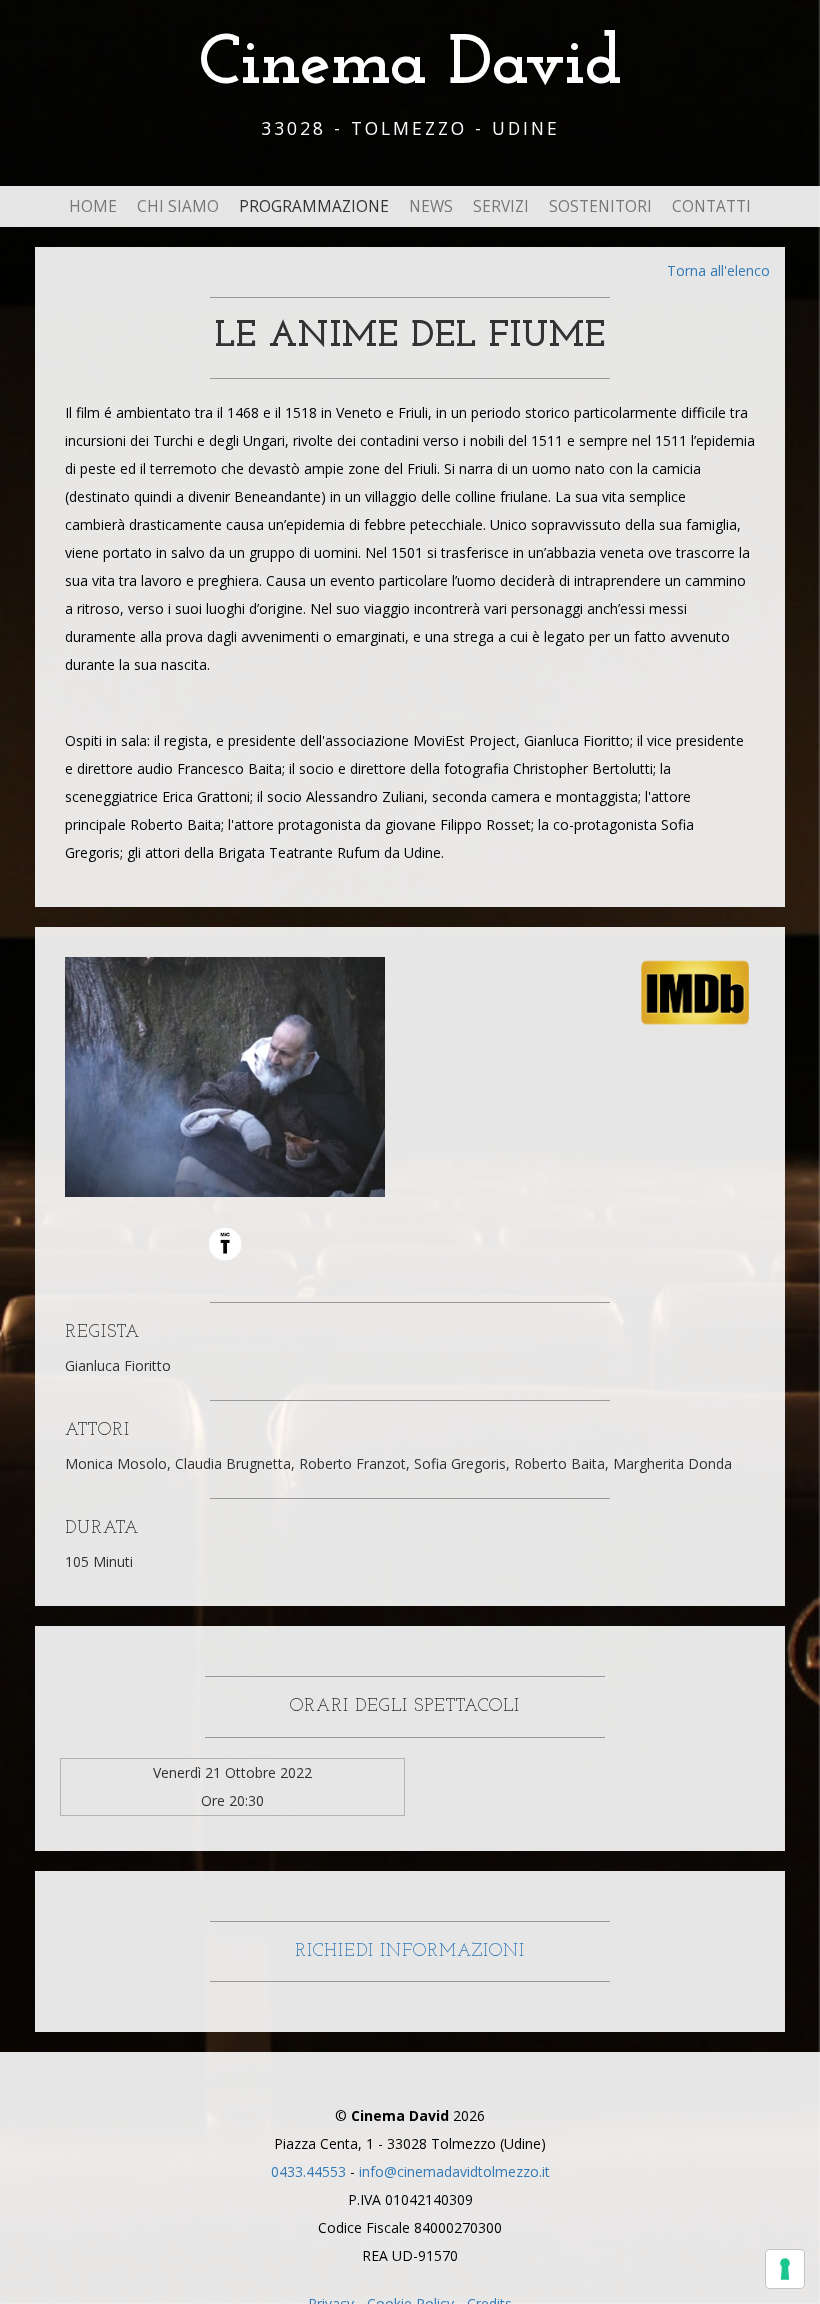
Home (93, 206)
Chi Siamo (178, 206)
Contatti (711, 206)
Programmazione (314, 206)
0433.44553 (308, 2171)
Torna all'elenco (718, 270)
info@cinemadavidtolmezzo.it (454, 2171)
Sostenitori (600, 206)
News (431, 206)
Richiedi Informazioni (410, 1951)
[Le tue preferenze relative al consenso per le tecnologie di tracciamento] (785, 2269)
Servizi (501, 206)
